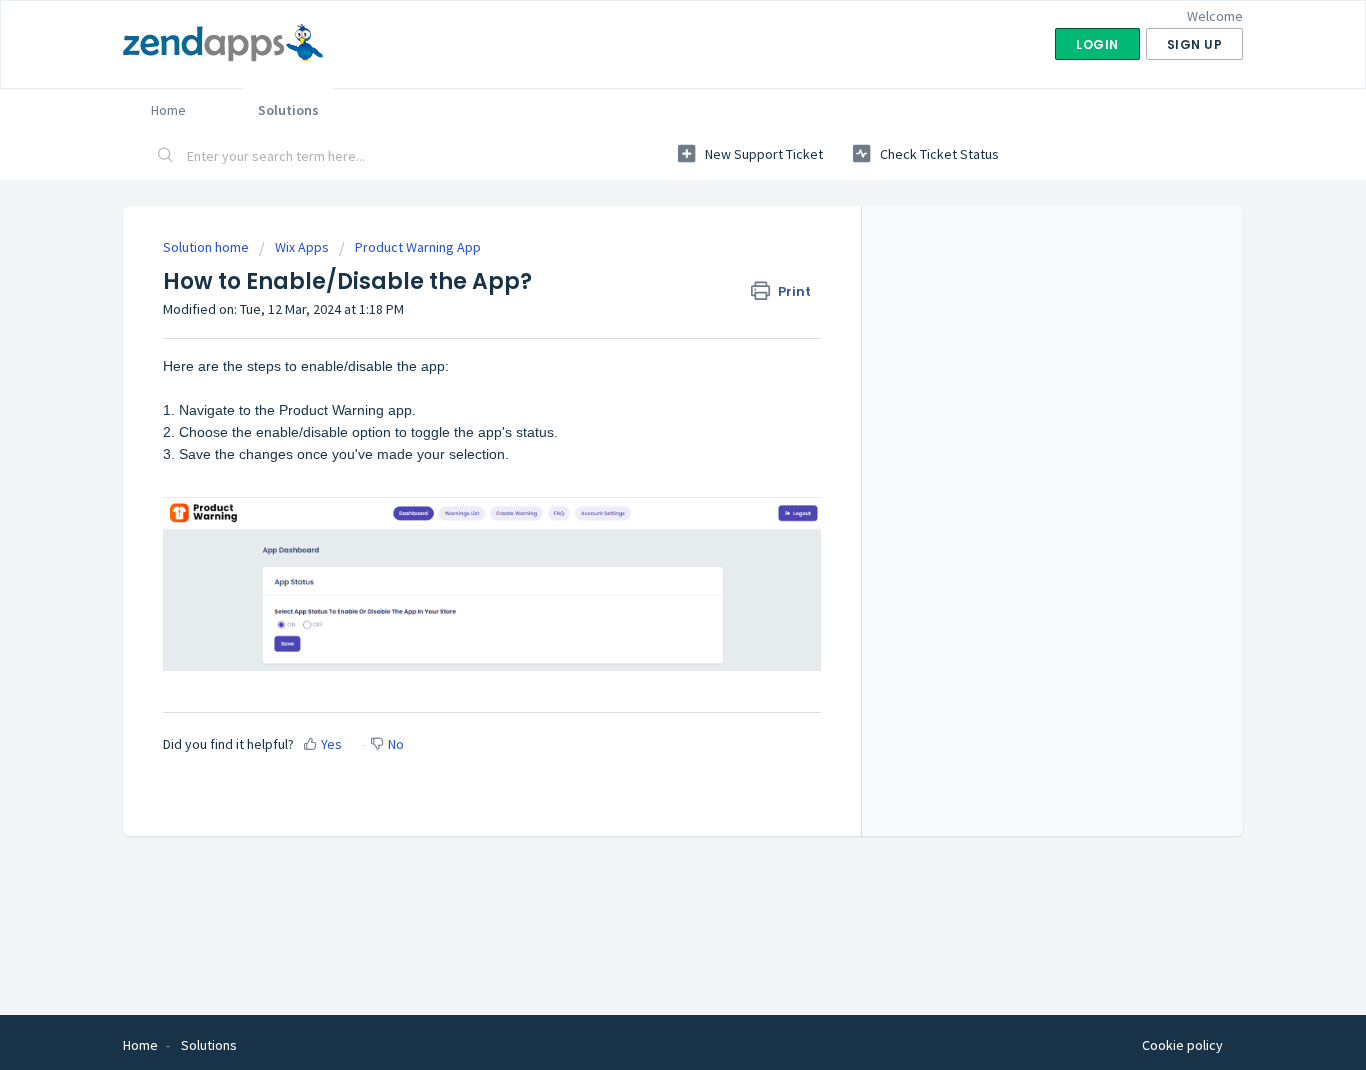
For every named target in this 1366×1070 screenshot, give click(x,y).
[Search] (166, 157)
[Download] (646, 271)
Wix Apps (302, 247)
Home (168, 110)
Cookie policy (1182, 1045)
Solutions (288, 110)
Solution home (207, 247)
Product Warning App (418, 247)
